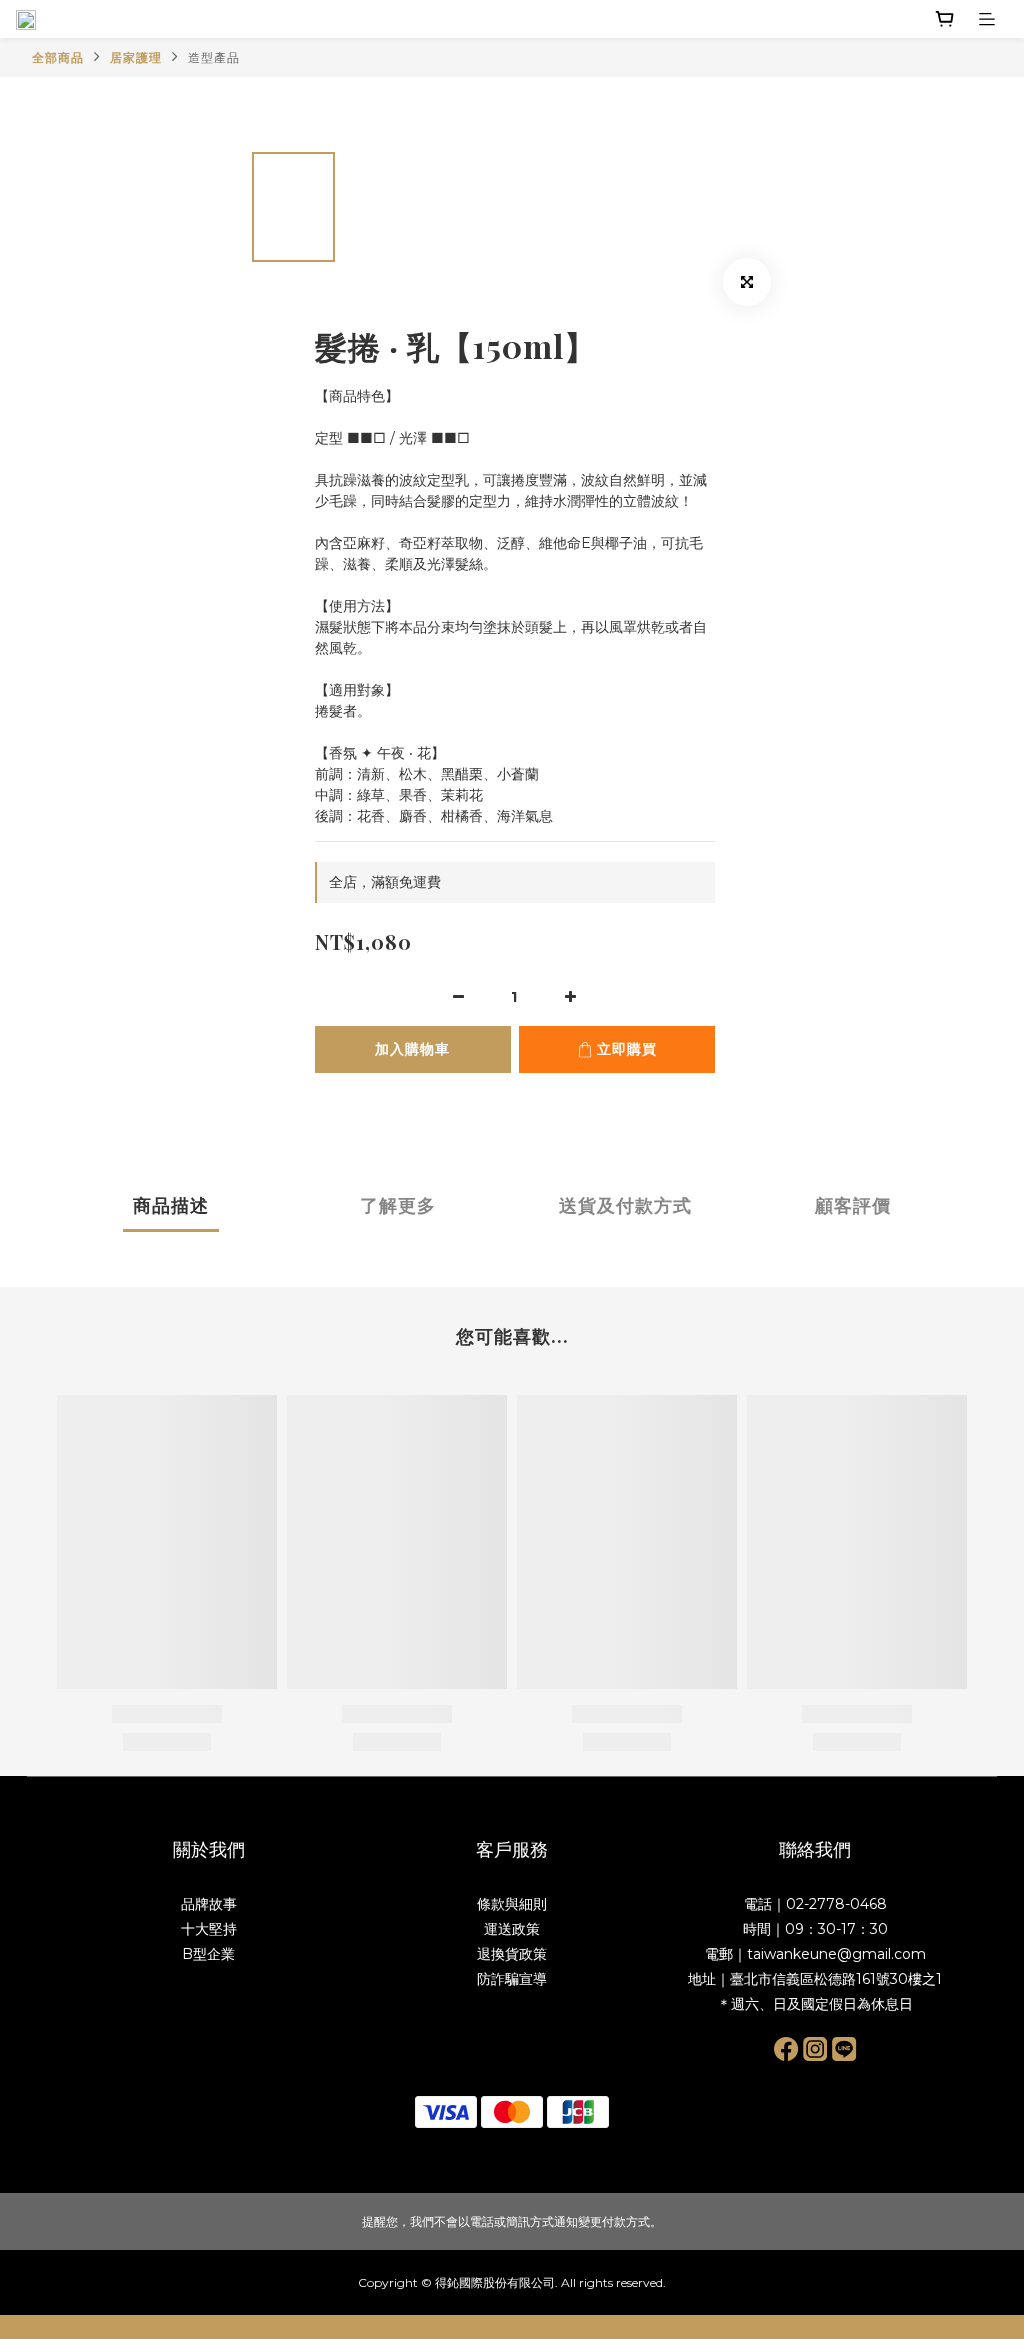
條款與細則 (512, 1904)
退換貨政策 (512, 1954)
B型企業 (208, 1954)
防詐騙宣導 (512, 1979)
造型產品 (214, 57)
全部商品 (58, 57)
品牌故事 (209, 1904)
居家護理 (136, 57)
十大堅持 (209, 1929)
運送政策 (512, 1929)
